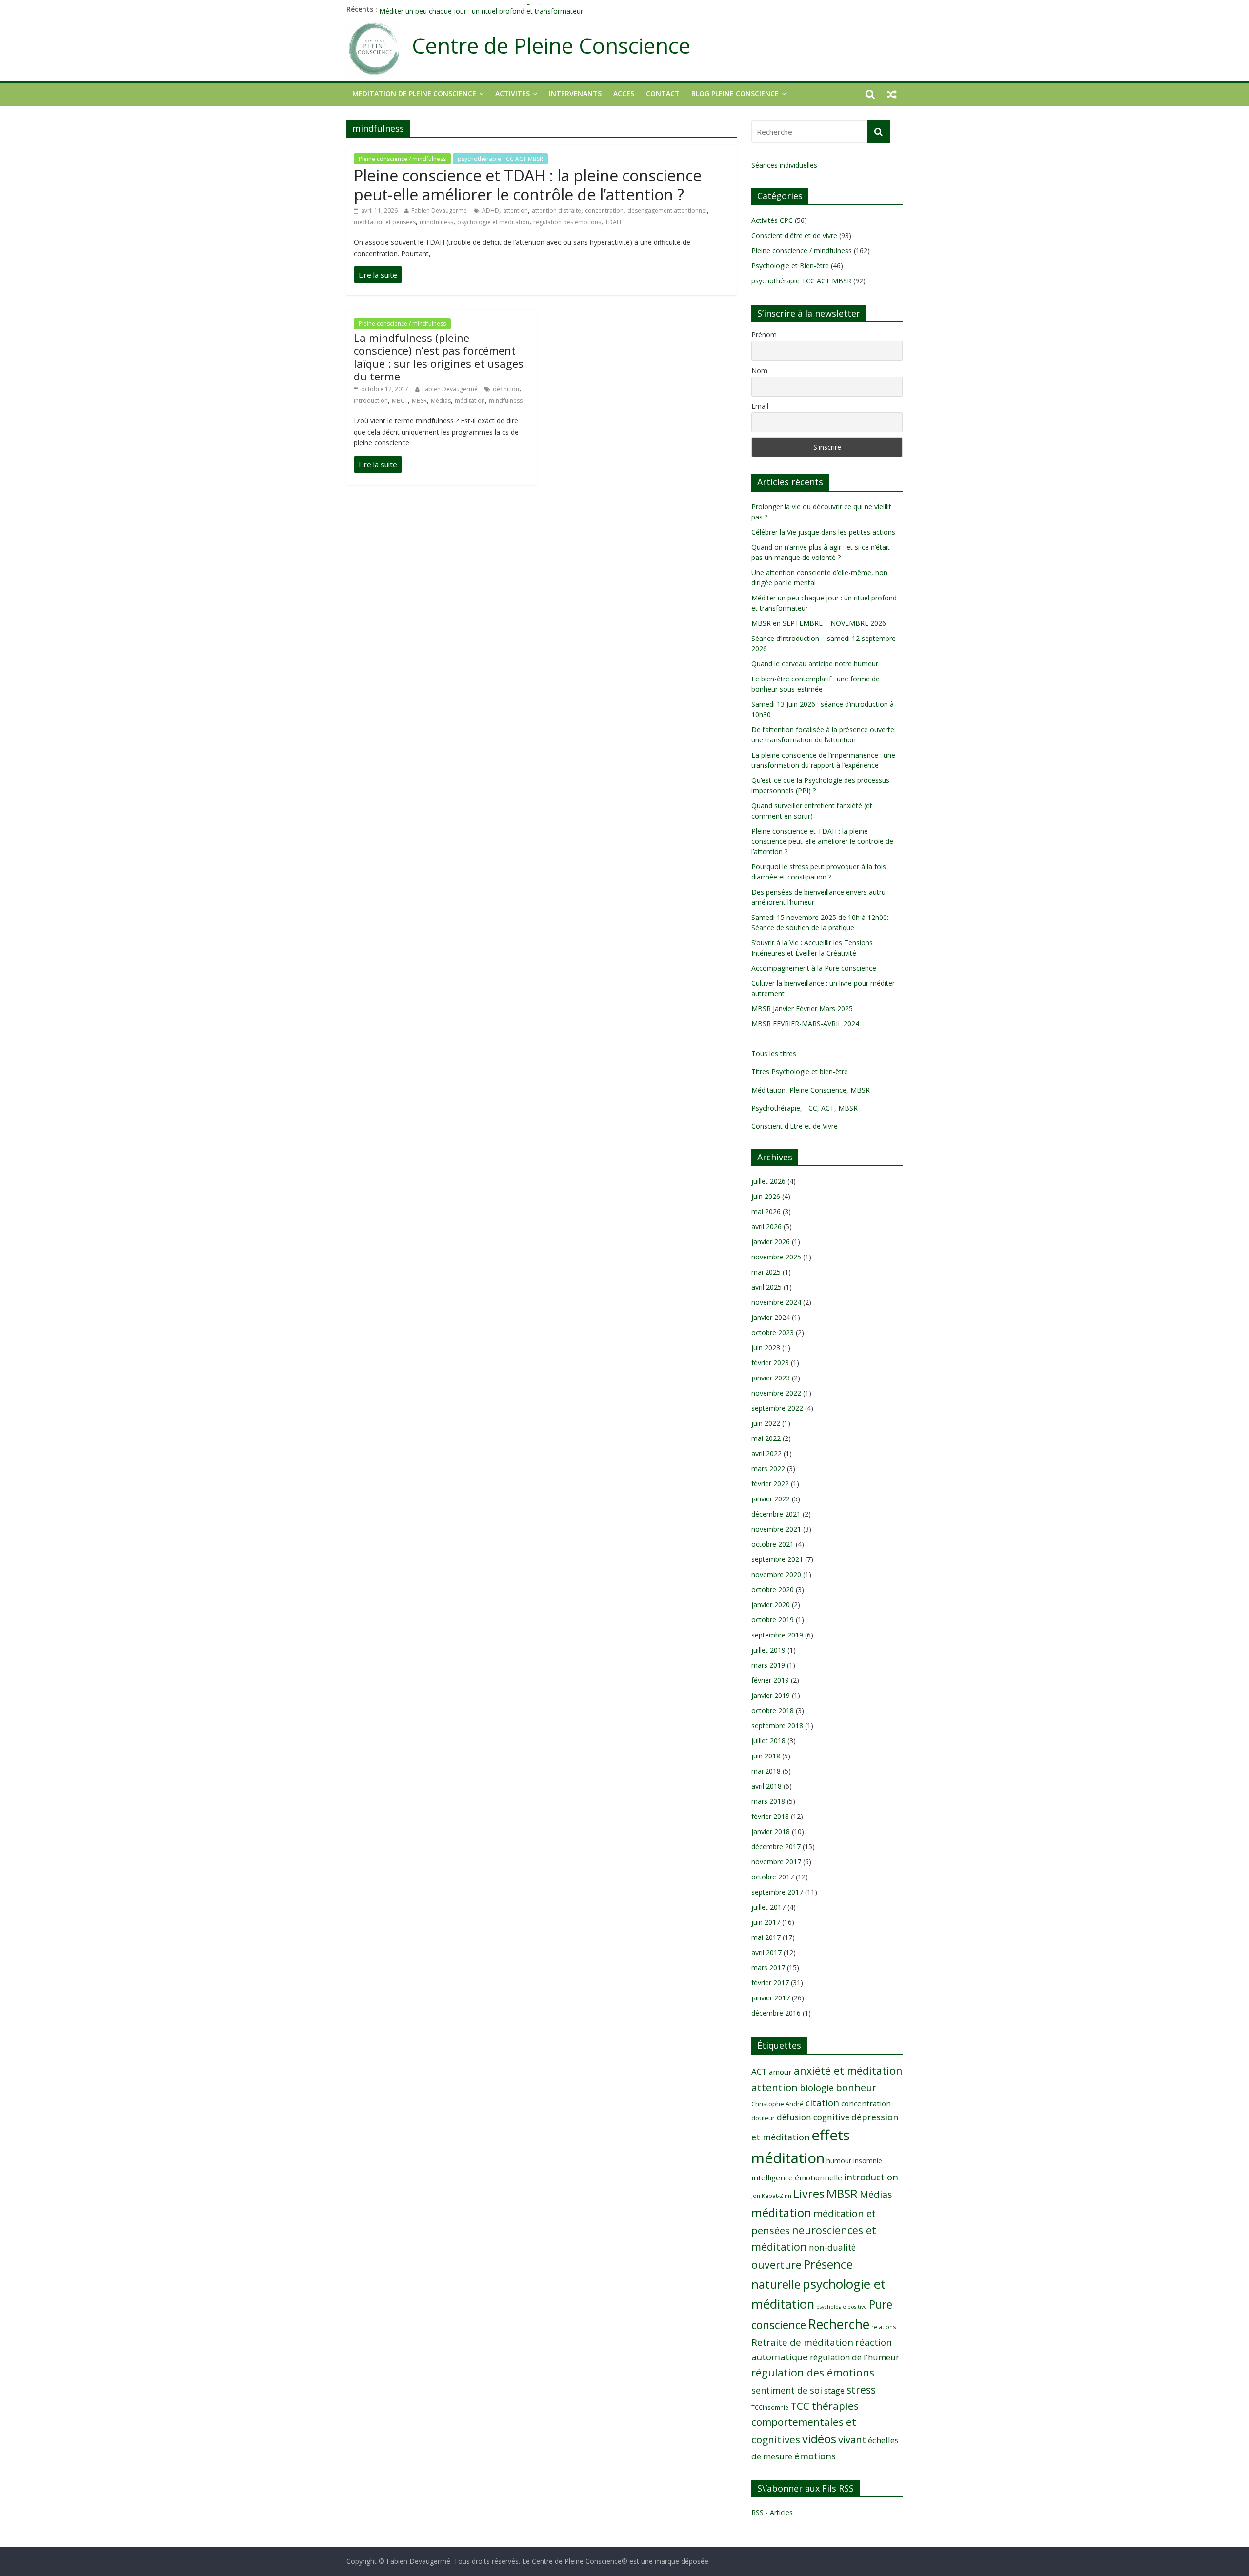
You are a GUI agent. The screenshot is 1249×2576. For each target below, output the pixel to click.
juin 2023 (766, 1348)
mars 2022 (768, 1468)
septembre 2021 (777, 1559)
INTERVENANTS (575, 93)
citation (822, 2103)
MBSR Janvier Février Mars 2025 (802, 1008)
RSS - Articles (772, 2512)
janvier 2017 (771, 1998)
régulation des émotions (567, 222)
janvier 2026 (771, 1242)
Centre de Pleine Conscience (551, 46)
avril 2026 (766, 1227)
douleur (763, 2118)
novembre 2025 (776, 1257)
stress (861, 2389)
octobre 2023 (773, 1332)
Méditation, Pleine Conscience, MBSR (811, 1090)
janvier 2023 (771, 1378)
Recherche (839, 2324)
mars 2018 (768, 1801)
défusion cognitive (813, 2117)
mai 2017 (766, 1937)
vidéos (819, 2439)
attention (515, 210)
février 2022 (770, 1484)
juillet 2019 (768, 1650)
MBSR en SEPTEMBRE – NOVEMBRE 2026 (819, 623)
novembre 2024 (776, 1302)
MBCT (400, 401)
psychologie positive (842, 2307)
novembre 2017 (776, 1862)
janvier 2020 (771, 1605)
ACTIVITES (513, 93)
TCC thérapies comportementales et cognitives (805, 2423)
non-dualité (832, 2247)
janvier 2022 (771, 1499)
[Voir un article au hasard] (892, 94)
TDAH (613, 222)
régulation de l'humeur (855, 2357)
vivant (852, 2439)
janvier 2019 (771, 1695)
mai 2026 (766, 1211)
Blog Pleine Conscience (735, 93)
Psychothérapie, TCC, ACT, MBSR (805, 1108)
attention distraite (556, 210)
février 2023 (770, 1363)
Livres (809, 2194)
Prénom (764, 334)
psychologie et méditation (493, 222)
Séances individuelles (784, 165)
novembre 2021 (776, 1529)
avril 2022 (766, 1453)
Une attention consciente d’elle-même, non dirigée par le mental (480, 9)
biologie (817, 2088)
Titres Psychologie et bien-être (800, 1071)
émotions (815, 2456)
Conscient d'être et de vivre (794, 235)
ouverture (776, 2265)
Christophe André (777, 2104)
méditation (470, 401)
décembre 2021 (776, 1514)
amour (780, 2072)
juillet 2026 (768, 1181)
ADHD (491, 210)
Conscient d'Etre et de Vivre (795, 1126)
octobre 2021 (773, 1544)
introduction (371, 401)
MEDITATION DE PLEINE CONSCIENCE (414, 93)
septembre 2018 (777, 1726)
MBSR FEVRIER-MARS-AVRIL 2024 (805, 1024)
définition (506, 389)
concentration (604, 210)
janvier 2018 (771, 1831)
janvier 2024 (771, 1317)
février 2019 (770, 1680)
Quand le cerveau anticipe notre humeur (815, 664)
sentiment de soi (787, 2390)
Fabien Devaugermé (439, 210)
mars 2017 (768, 1967)
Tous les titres (774, 1053)
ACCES (624, 93)
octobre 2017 (773, 1877)
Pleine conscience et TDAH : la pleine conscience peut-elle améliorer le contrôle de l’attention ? (528, 185)
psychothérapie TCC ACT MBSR (500, 159)
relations (884, 2327)
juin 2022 (766, 1423)
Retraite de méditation (802, 2342)
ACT (759, 2071)
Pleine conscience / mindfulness (402, 159)
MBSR (419, 401)
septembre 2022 (777, 1408)
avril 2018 (766, 1786)
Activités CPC (772, 220)
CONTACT (663, 93)
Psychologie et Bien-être (790, 266)
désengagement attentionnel (667, 210)
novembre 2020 (776, 1574)
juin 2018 (766, 1756)
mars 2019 (768, 1665)
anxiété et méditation (848, 2070)
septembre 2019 (777, 1635)
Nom (759, 370)
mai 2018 (766, 1771)
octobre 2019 (773, 1620)
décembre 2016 (776, 2013)
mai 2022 (766, 1438)
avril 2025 (766, 1287)
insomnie (868, 2161)
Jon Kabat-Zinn (771, 2196)
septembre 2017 (777, 1892)
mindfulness (436, 222)
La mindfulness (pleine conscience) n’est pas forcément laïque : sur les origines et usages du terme (439, 357)
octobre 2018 (773, 1710)
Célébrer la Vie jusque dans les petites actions (823, 532)
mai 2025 (766, 1272)
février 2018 (770, 1816)
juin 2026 (766, 1196)
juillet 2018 (768, 1741)
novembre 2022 (776, 1393)
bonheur (856, 2087)
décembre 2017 (776, 1847)
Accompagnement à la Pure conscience (814, 968)
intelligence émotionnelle (797, 2177)
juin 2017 (766, 1922)
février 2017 (770, 1983)
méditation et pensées (385, 222)
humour (839, 2161)
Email (760, 406)
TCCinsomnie (770, 2407)
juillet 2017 (768, 1907)
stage (834, 2391)
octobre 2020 (773, 1589)
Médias (441, 401)
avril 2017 (766, 1952)
